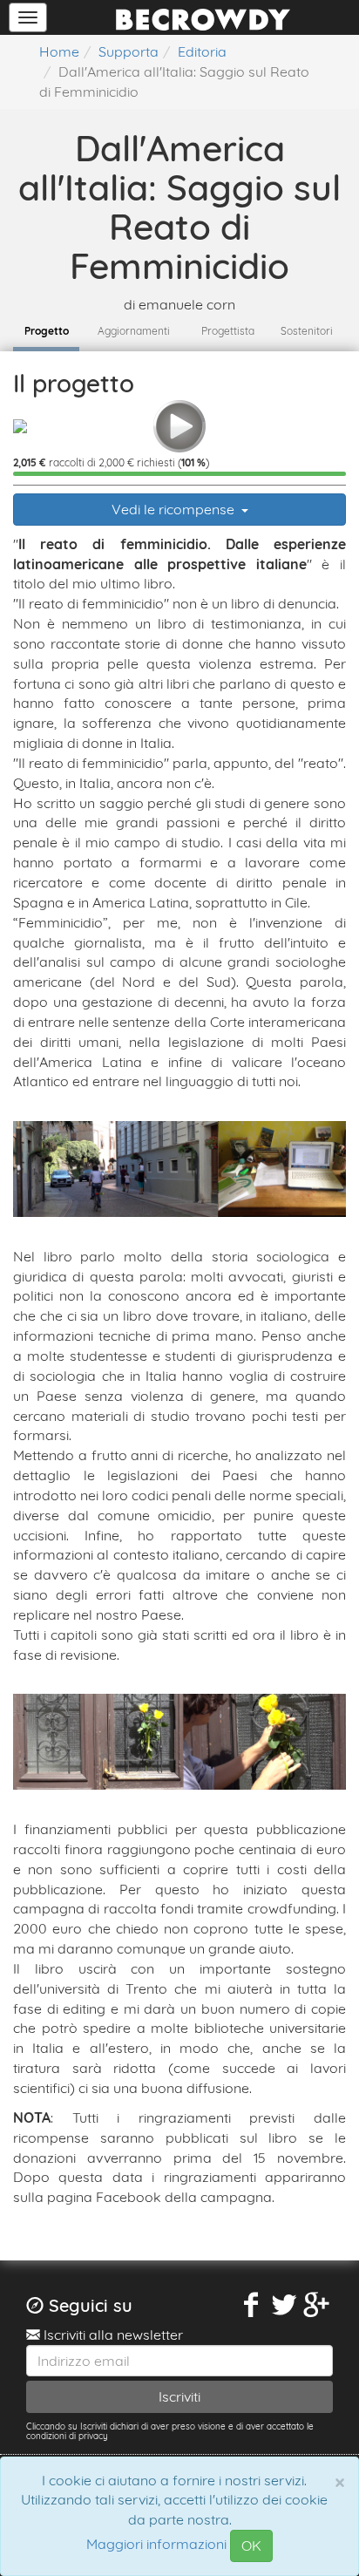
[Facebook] (252, 2305)
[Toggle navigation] (28, 17)
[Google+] (317, 2305)
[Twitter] (284, 2305)
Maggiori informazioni (156, 2545)
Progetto (47, 331)
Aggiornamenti (134, 331)
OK (251, 2545)
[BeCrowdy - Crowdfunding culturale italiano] (203, 17)
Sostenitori (307, 331)
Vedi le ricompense (175, 509)
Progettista (228, 331)
